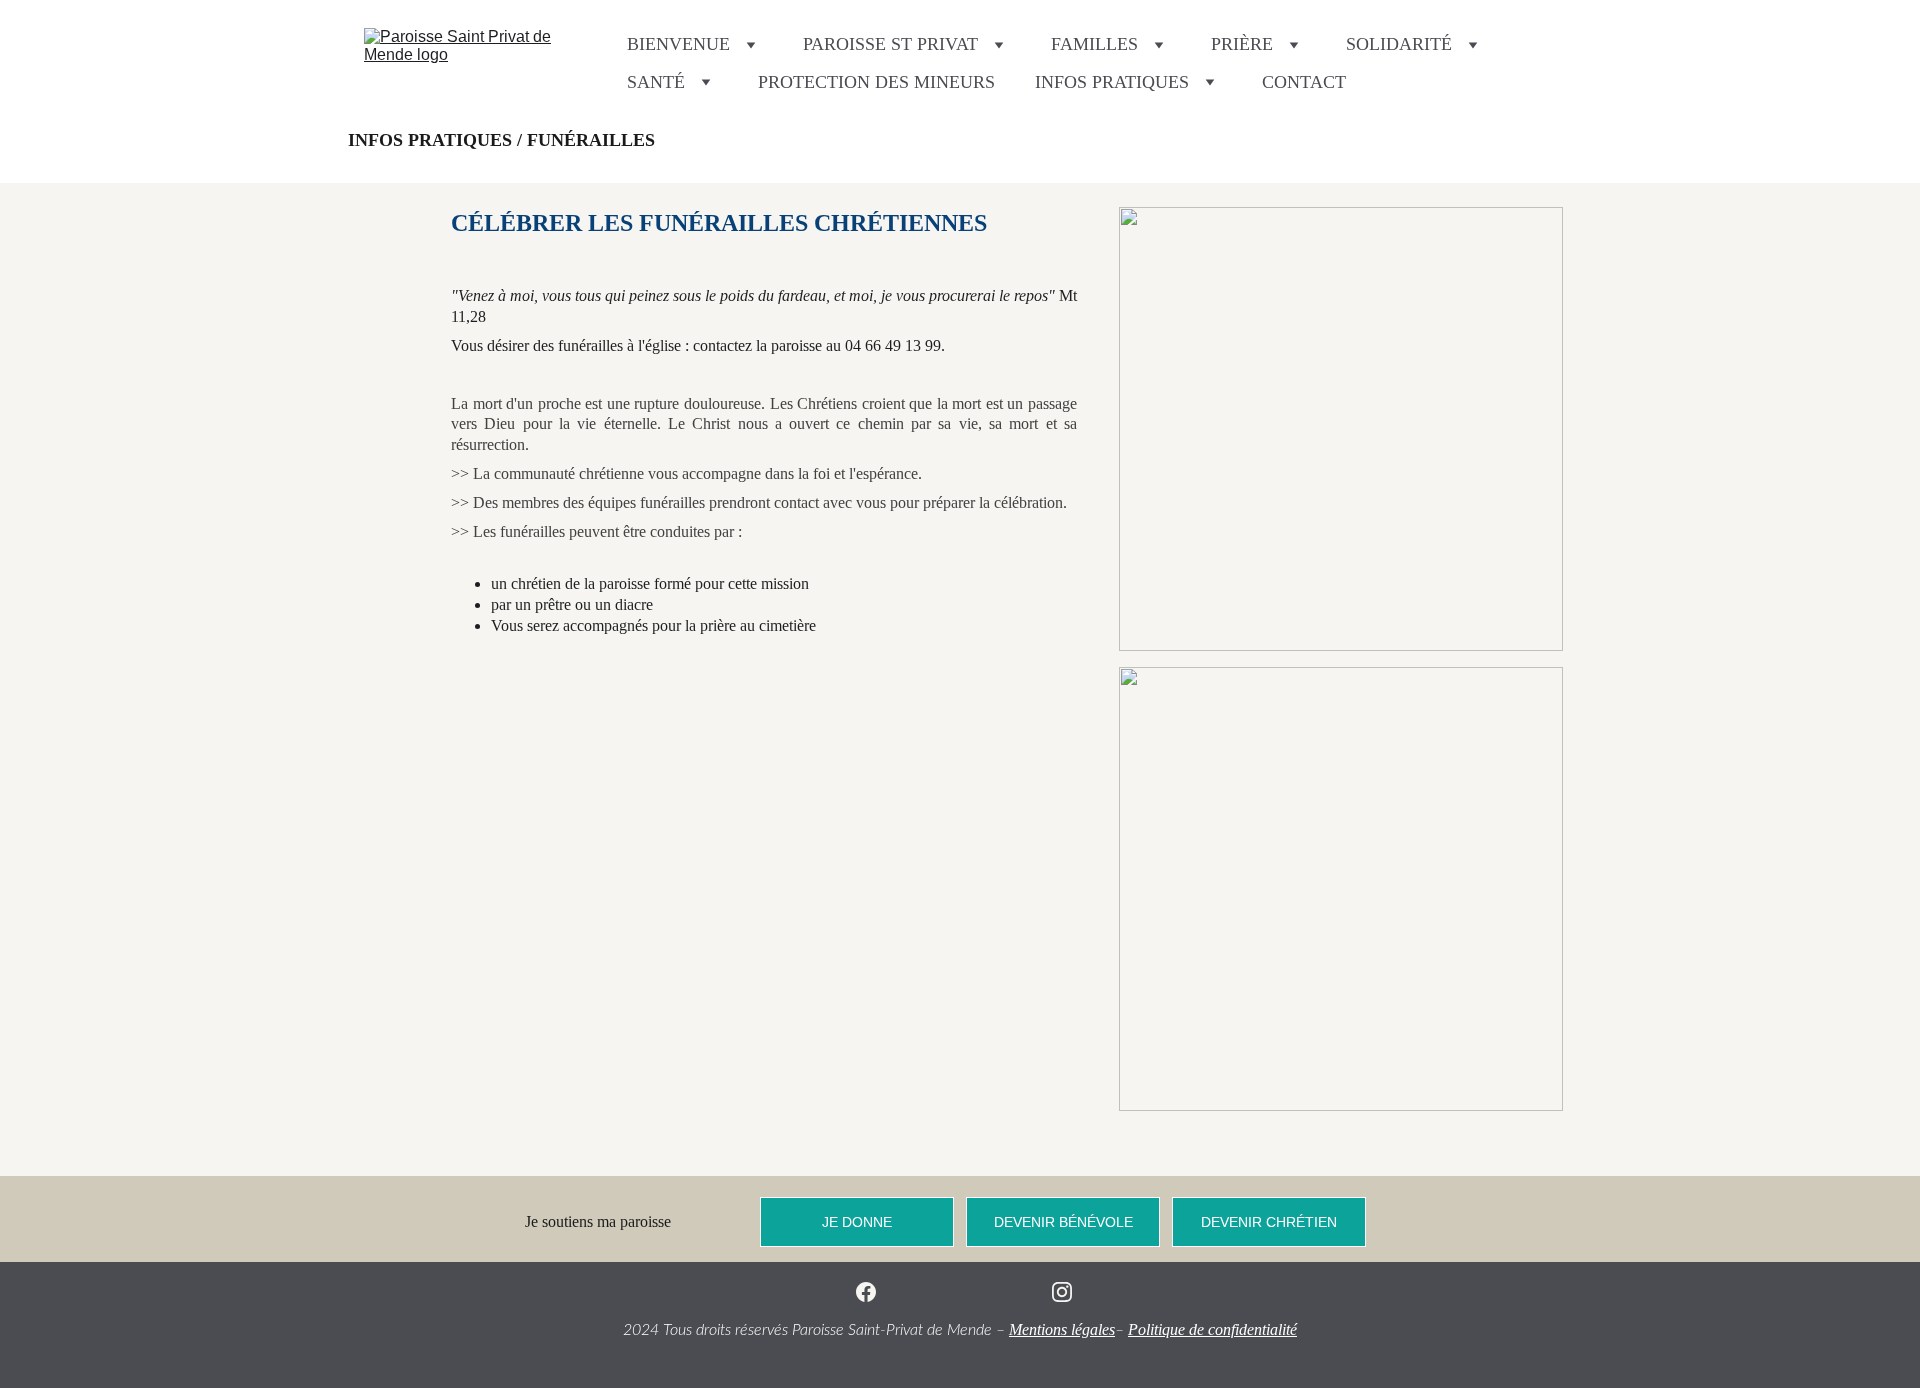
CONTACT (1304, 82)
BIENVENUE (678, 44)
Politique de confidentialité (1212, 1329)
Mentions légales (1062, 1329)
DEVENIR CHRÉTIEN (1269, 1222)
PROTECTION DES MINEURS (876, 82)
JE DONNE (857, 1222)
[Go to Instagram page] (1062, 1292)
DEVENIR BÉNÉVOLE (1063, 1222)
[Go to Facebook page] (866, 1292)
